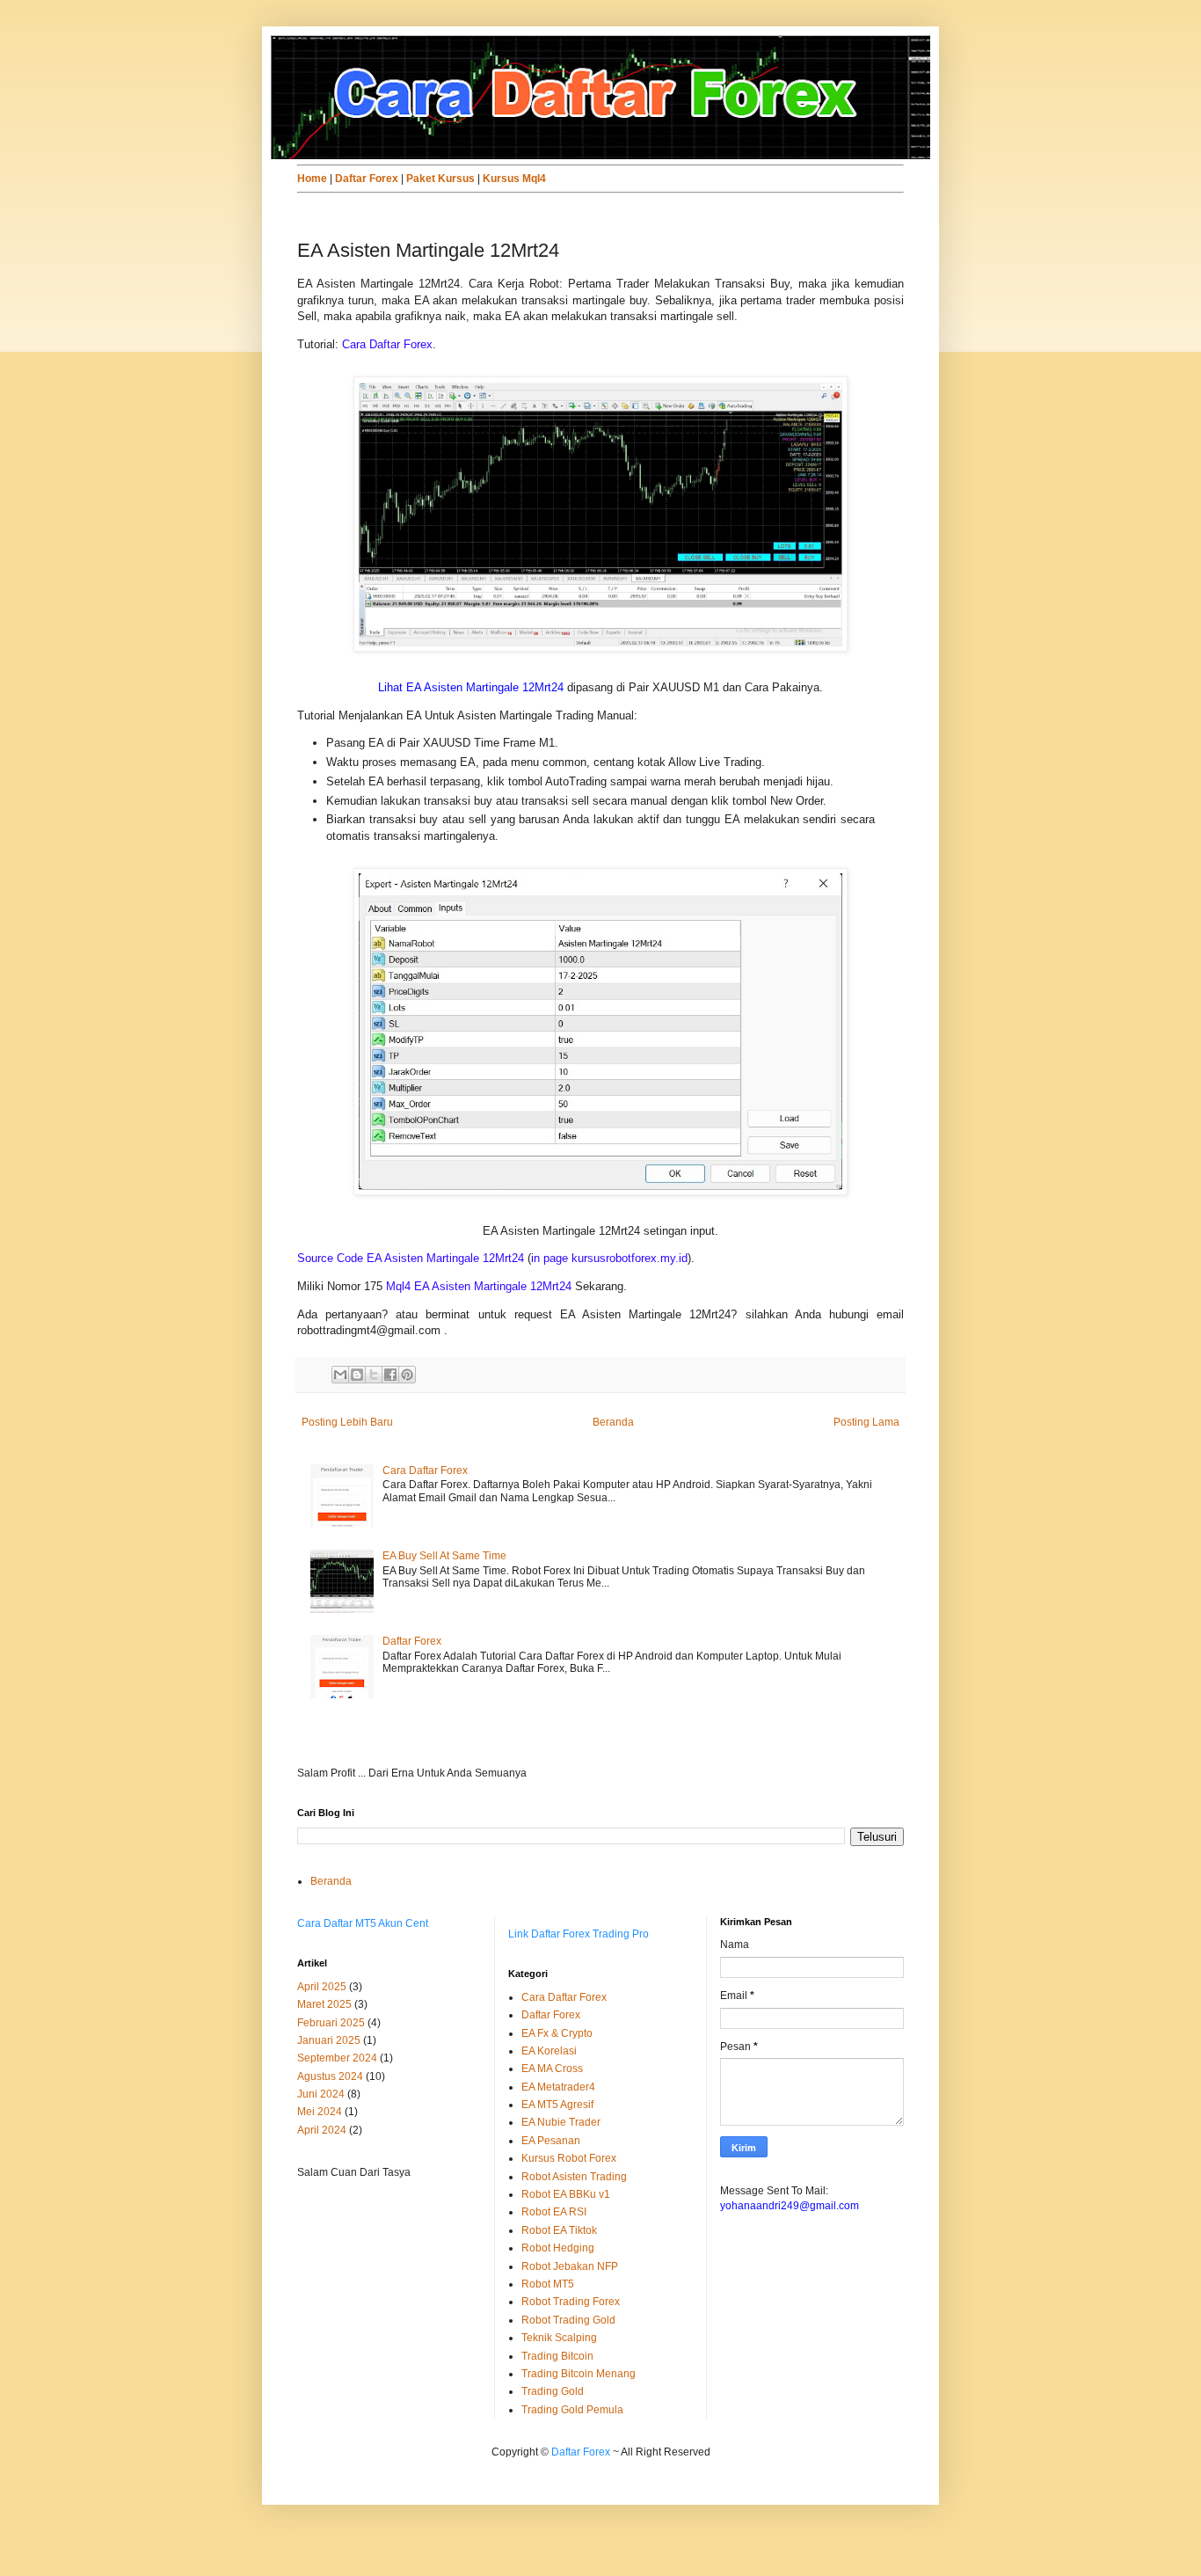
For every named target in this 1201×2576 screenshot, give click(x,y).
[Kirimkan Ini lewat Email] (340, 1375)
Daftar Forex (412, 1641)
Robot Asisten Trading (574, 2177)
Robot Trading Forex (571, 2302)
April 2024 (322, 2130)
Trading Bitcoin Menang (579, 2374)
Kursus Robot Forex (569, 2158)
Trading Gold (553, 2391)
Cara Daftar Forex (425, 1470)
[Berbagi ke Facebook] (390, 1375)
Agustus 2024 (330, 2076)
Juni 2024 (321, 2094)
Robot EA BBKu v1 (566, 2194)
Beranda (613, 1422)
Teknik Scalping (559, 2338)
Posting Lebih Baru (347, 1422)
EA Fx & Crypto (557, 2033)
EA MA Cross (552, 2069)
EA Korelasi (549, 2051)
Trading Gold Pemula (572, 2410)
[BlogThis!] (357, 1375)
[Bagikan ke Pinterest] (407, 1375)
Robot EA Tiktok (559, 2230)
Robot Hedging (558, 2248)
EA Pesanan (551, 2141)
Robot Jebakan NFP (570, 2266)
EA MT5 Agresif (557, 2105)
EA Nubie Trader (561, 2122)
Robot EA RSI (554, 2212)
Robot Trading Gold (568, 2320)
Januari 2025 (329, 2040)
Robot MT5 (548, 2284)
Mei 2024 (320, 2112)
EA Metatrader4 (558, 2087)
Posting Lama (866, 1422)
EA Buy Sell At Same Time (444, 1556)
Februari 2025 (331, 2023)
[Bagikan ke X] (374, 1375)
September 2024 (337, 2058)
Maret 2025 (324, 2004)
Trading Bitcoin (557, 2356)
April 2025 (322, 1987)
